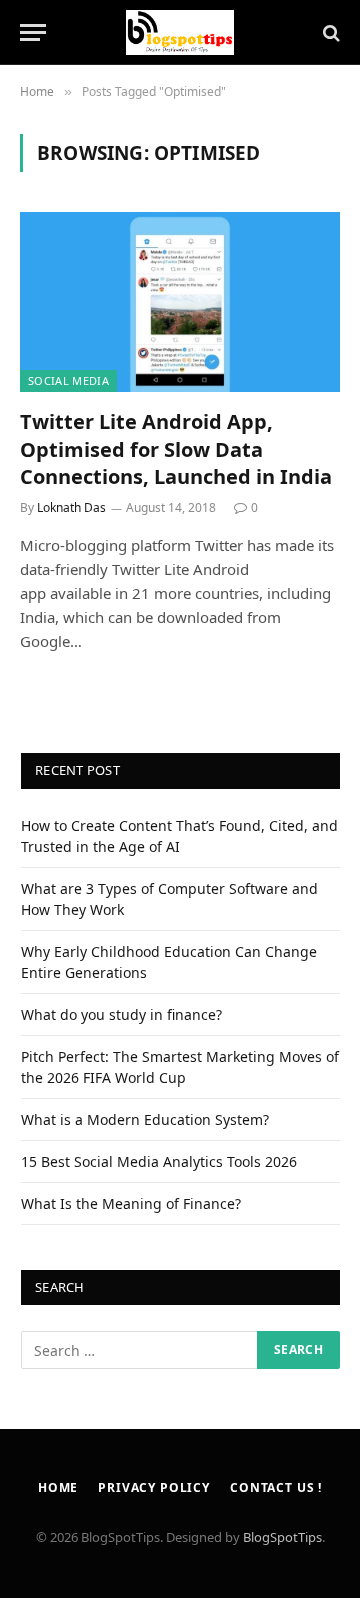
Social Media (68, 380)
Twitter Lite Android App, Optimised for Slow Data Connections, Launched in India (176, 448)
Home (58, 1487)
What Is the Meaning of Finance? (131, 1203)
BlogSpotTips (282, 1537)
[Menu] (33, 32)
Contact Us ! (276, 1487)
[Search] (329, 32)
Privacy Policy (154, 1487)
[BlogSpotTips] (180, 32)
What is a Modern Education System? (145, 1119)
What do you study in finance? (121, 1014)
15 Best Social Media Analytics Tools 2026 (159, 1161)
